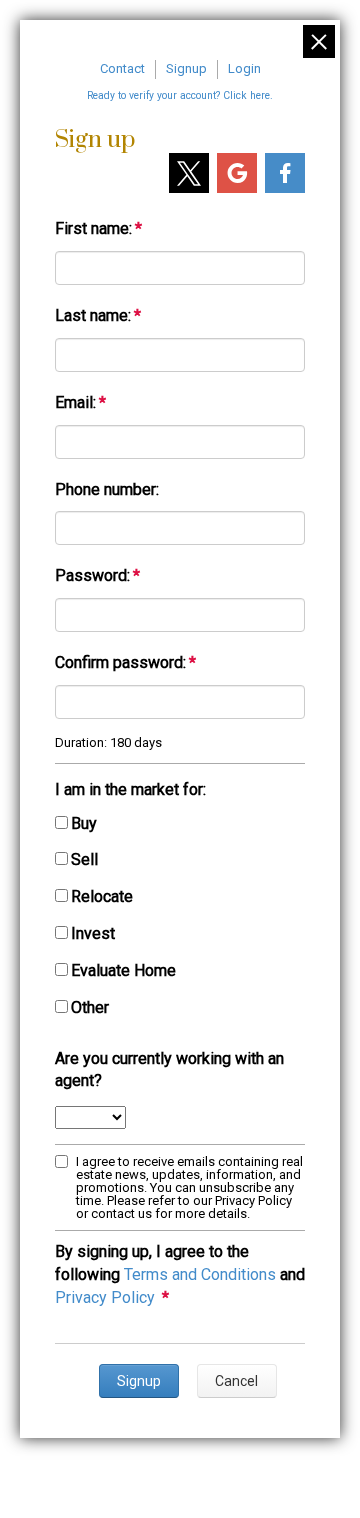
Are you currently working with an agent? (169, 1070)
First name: (93, 228)
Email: (75, 402)
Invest (93, 933)
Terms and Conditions (200, 1274)
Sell (84, 859)
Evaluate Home (123, 970)
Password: (92, 575)
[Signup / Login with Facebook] (285, 173)
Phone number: (107, 489)
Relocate (102, 896)
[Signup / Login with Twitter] (189, 173)
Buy (84, 823)
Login (244, 68)
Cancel (236, 1381)
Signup (186, 68)
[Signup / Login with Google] (237, 173)
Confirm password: (120, 662)
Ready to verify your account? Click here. (180, 95)
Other (90, 1007)
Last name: (93, 315)
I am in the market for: (130, 789)
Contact (122, 68)
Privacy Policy (105, 1297)
